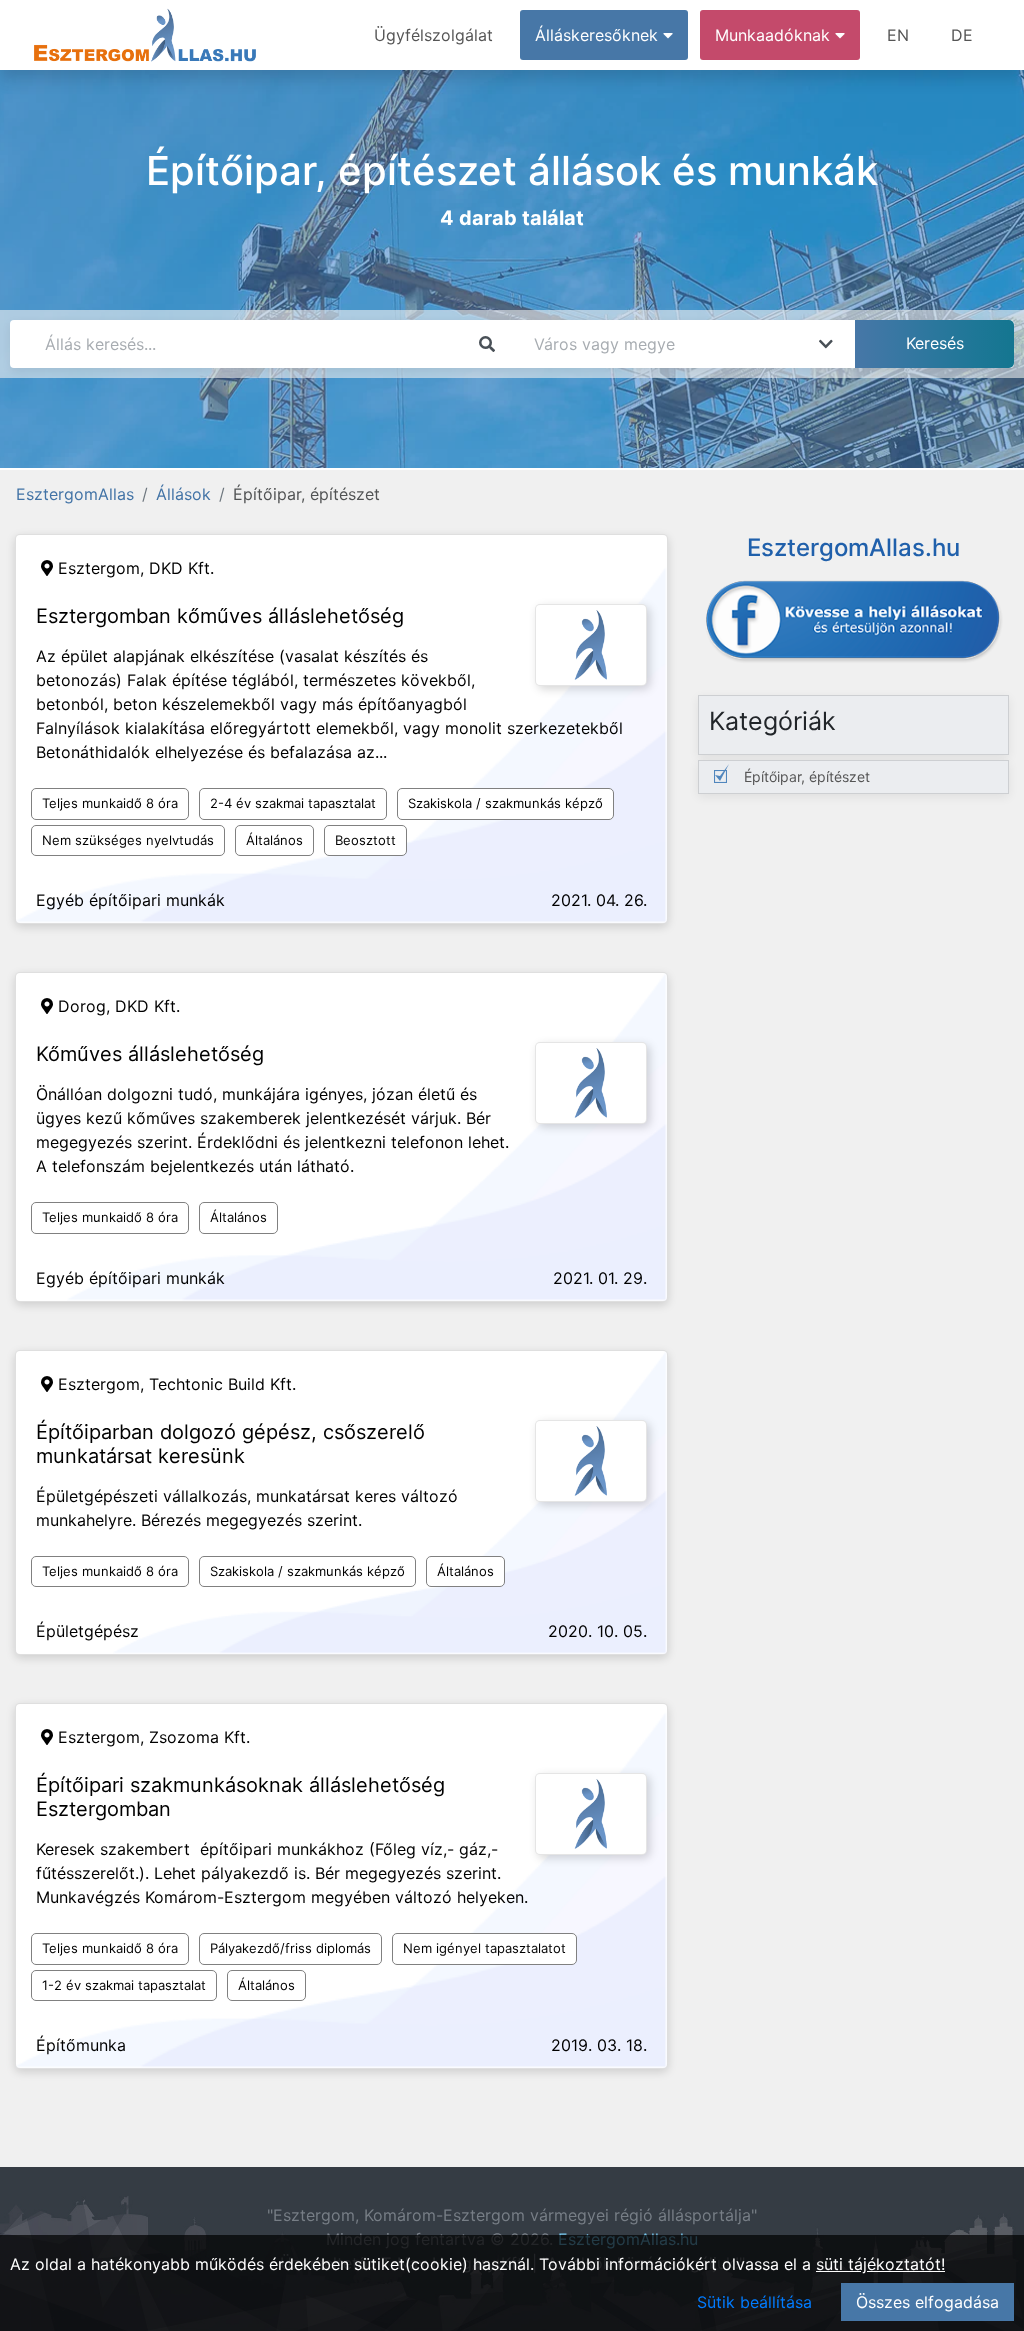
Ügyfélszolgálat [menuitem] (433, 35)
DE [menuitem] (962, 35)
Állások (183, 494)
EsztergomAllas (75, 494)
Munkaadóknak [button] (775, 35)
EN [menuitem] (898, 35)
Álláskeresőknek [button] (599, 35)
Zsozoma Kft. (199, 1737)
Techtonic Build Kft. (222, 1384)
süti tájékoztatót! (880, 2264)
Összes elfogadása (927, 2302)
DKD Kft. (181, 568)
